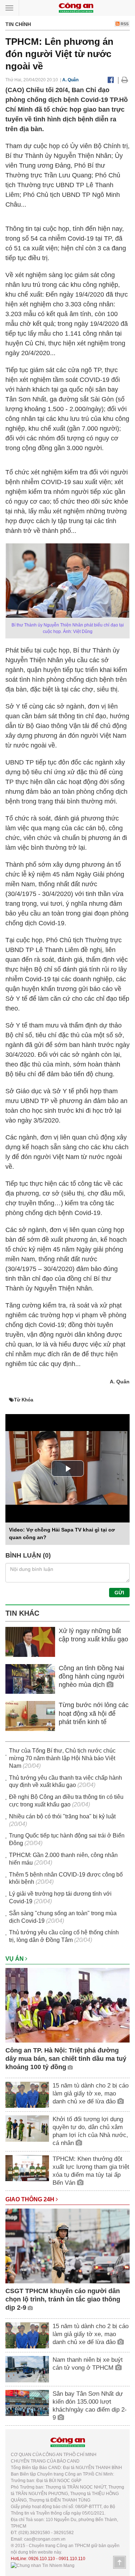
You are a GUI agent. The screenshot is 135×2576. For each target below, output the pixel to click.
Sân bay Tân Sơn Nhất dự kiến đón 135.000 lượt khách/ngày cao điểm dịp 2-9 (90, 2406)
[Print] (125, 80)
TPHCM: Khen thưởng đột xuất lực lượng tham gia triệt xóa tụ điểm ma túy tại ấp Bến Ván (91, 2171)
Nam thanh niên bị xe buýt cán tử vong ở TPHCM (88, 2364)
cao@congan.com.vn (45, 2539)
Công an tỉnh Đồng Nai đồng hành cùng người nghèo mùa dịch (91, 1677)
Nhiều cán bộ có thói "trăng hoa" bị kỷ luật (62, 1816)
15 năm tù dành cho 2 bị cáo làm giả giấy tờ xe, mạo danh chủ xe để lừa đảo (91, 2093)
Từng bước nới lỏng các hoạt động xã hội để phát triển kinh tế (94, 1713)
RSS (124, 24)
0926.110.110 (42, 2559)
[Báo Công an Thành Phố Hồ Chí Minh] (76, 7)
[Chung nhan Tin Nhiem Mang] (43, 2565)
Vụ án (15, 1959)
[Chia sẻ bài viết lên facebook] (111, 80)
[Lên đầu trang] (120, 2562)
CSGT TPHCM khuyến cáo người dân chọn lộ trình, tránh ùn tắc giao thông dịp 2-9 (63, 2299)
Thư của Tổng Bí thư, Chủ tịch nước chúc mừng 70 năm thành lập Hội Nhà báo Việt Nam (62, 1758)
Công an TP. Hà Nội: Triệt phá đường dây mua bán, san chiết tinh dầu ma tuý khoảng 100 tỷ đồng (66, 2059)
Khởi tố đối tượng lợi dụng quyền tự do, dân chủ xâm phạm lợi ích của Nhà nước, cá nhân (90, 2131)
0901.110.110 (72, 2559)
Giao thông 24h (31, 2199)
